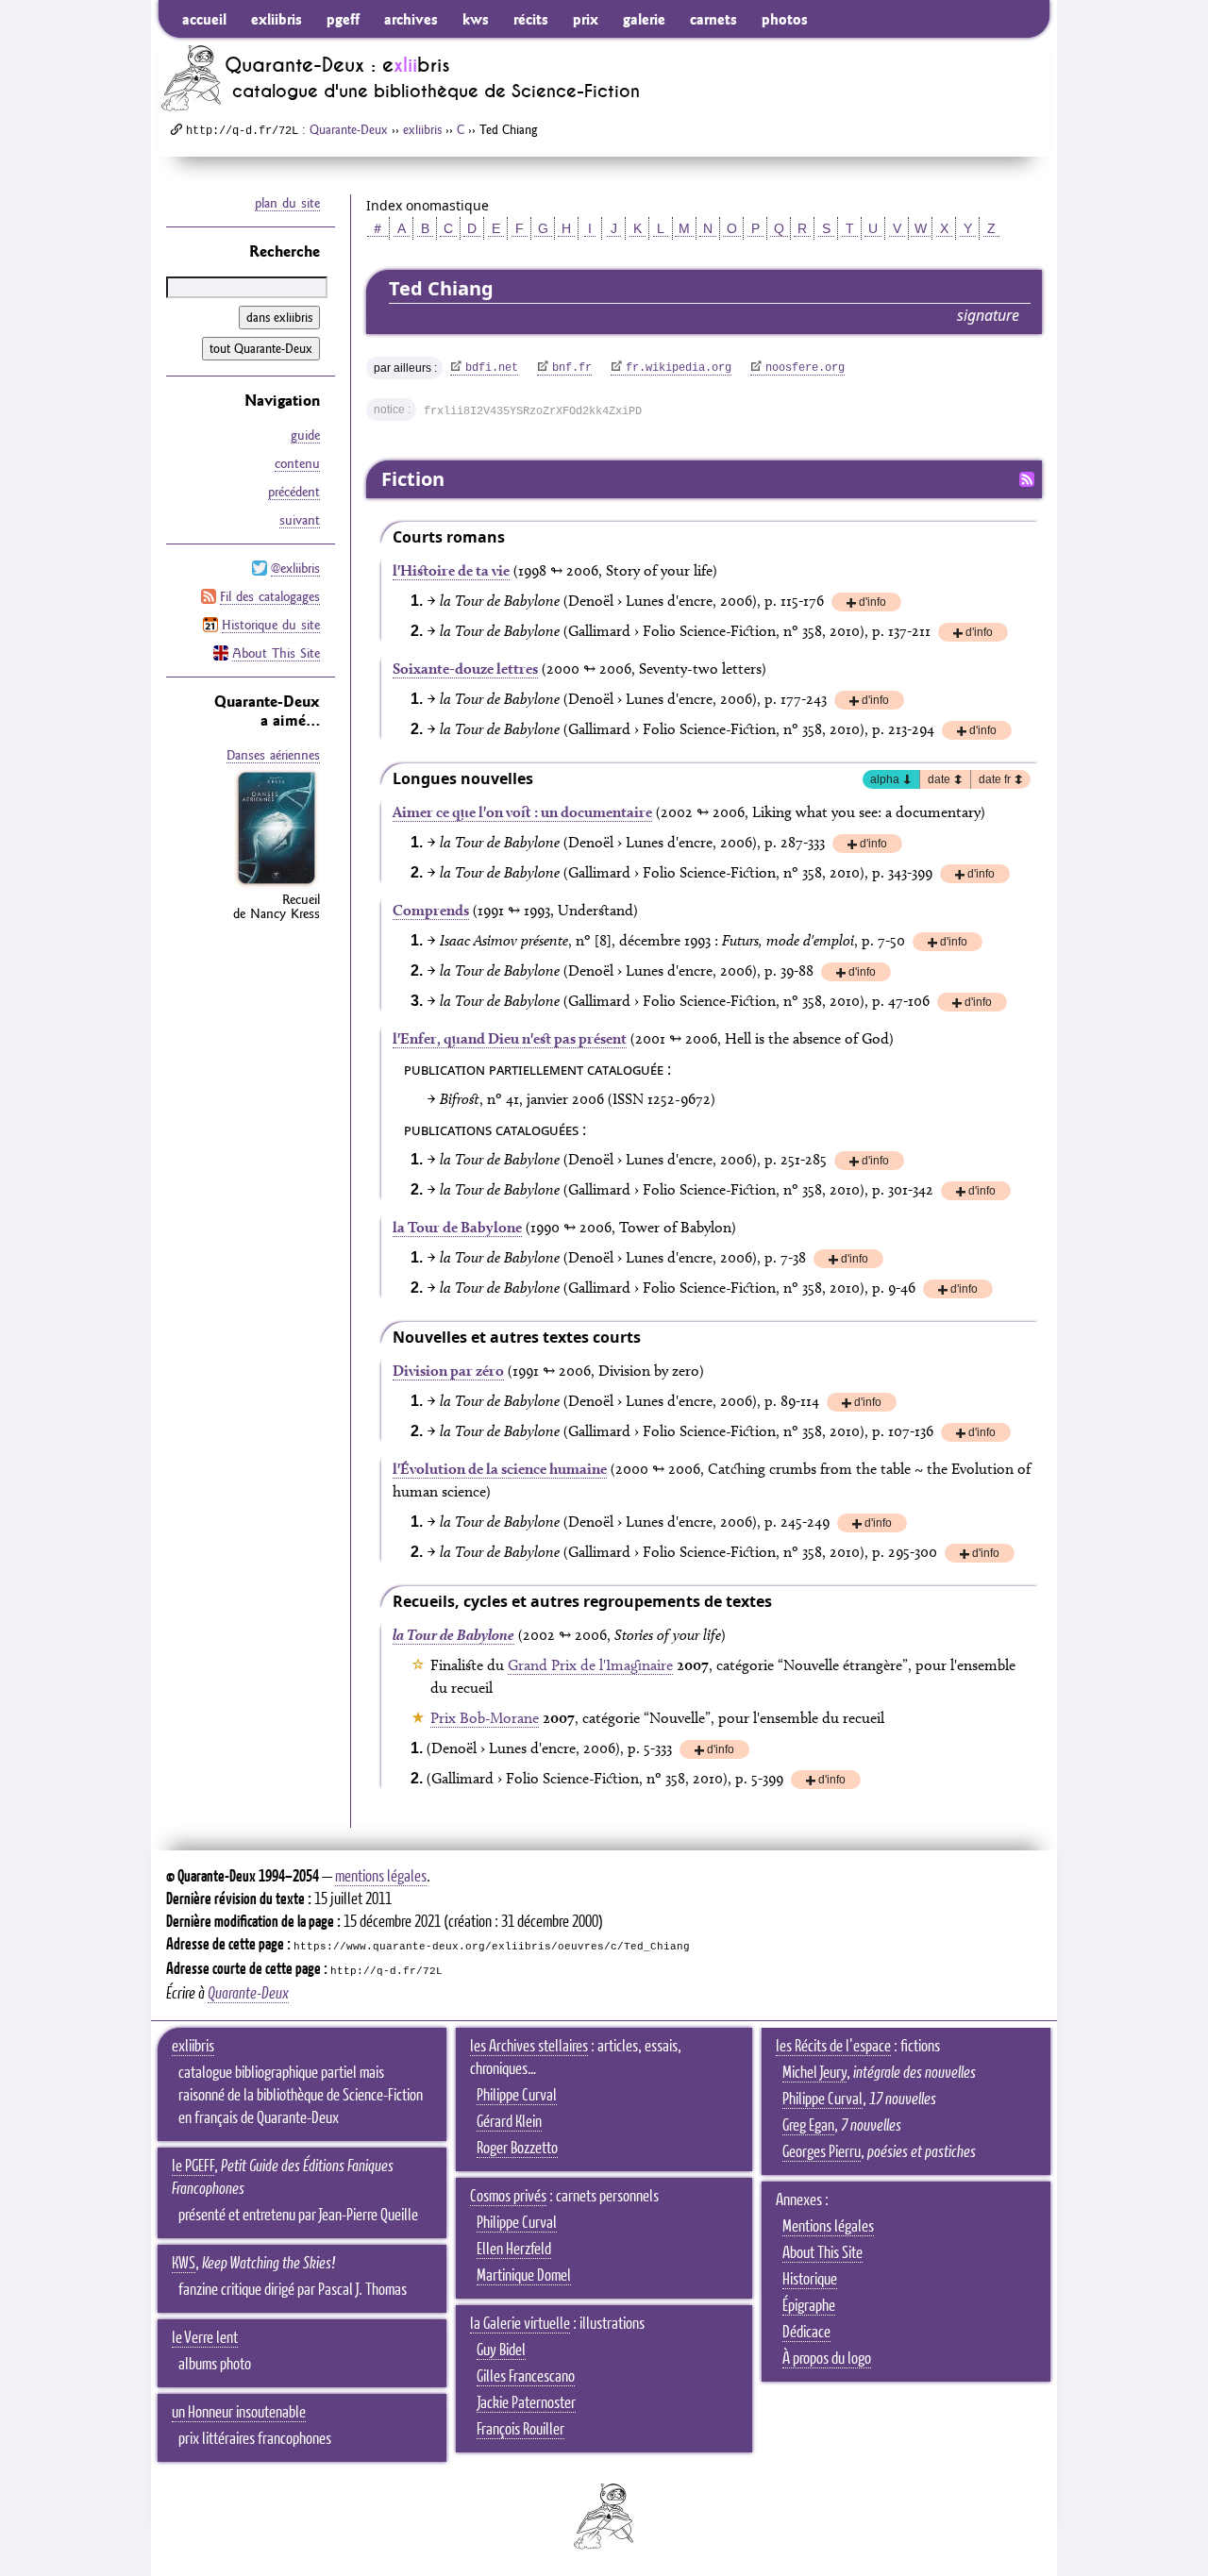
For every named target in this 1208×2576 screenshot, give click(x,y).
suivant (300, 520)
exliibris (277, 19)
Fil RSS (1027, 479)
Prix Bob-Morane (485, 1718)
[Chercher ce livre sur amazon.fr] (277, 884)
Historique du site (271, 625)
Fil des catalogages (270, 596)
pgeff (343, 19)
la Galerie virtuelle (520, 2324)
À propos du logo (827, 2359)
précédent (294, 492)
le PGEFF (193, 2166)
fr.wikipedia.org (679, 368)
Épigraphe (809, 2306)
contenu (297, 463)
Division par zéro (448, 1371)
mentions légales (381, 1877)
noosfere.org (805, 368)
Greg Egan (808, 2126)
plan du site (287, 203)
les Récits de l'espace (833, 2047)
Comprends (431, 910)
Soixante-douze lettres (465, 669)
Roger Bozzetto (517, 2149)
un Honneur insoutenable (239, 2413)
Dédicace (806, 2333)
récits (531, 19)
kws (476, 19)
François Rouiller (520, 2430)
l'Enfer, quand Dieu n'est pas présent (510, 1038)
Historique (810, 2280)
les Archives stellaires (529, 2047)
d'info (872, 603)
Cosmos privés (508, 2197)
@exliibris (295, 568)
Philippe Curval (517, 2096)
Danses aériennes (273, 755)
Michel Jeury (814, 2073)
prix (586, 19)
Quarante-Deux (349, 129)
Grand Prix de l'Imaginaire (590, 1665)
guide (305, 435)
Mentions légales (828, 2227)
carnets (713, 19)
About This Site (276, 653)
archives (411, 19)
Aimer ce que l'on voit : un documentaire (522, 812)
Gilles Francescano (526, 2377)
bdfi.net (492, 368)
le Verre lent (205, 2338)
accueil (204, 19)
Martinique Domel (524, 2276)
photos (785, 19)
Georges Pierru (822, 2152)
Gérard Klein (509, 2122)
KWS (184, 2264)
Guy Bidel (501, 2350)
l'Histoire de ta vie (451, 570)
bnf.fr (572, 368)
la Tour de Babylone (457, 1227)
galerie (644, 19)
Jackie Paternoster (526, 2403)
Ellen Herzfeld (514, 2250)
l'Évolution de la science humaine (500, 1469)
